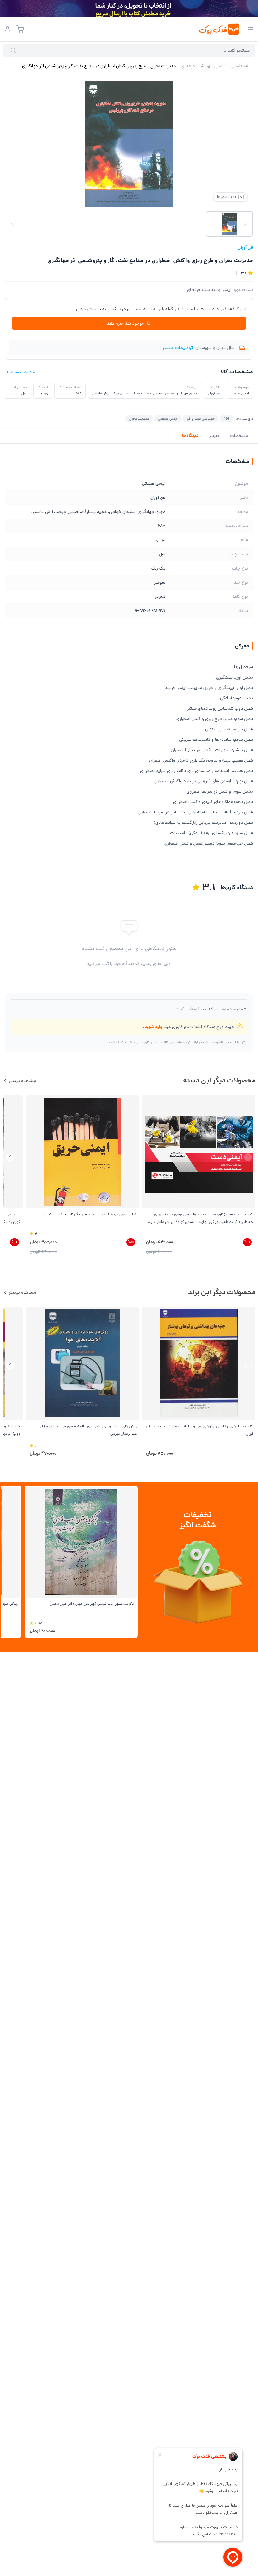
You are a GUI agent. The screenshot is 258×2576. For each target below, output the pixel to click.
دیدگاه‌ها (190, 436)
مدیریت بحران (139, 418)
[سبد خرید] (20, 29)
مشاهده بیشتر (22, 1081)
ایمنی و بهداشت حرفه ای (209, 290)
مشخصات (239, 436)
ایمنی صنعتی (168, 418)
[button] (10, 1157)
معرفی (214, 436)
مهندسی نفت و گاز (201, 418)
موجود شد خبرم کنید (125, 323)
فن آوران (245, 247)
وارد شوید (153, 1027)
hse (226, 418)
